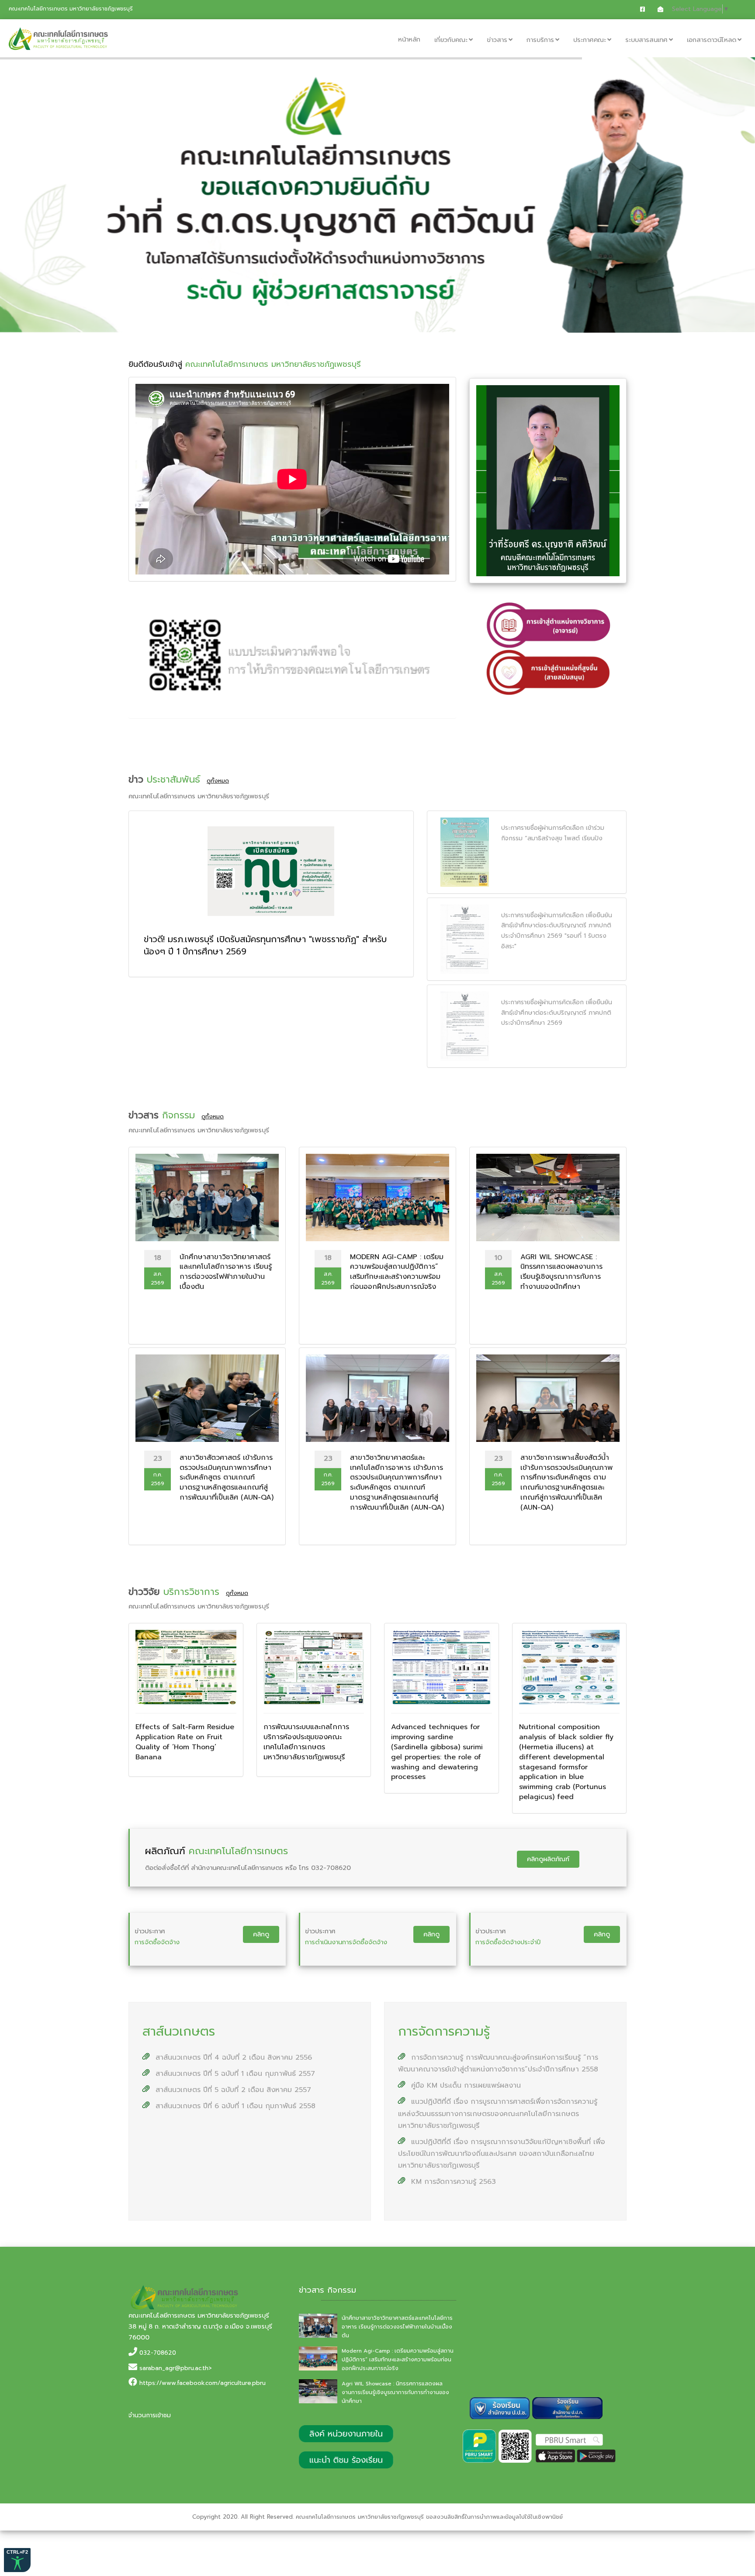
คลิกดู (261, 1934)
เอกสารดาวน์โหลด (712, 40)
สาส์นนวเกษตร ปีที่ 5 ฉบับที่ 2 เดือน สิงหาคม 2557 (232, 2090)
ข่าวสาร (497, 40)
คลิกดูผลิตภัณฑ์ (548, 1859)
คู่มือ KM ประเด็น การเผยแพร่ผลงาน (465, 2085)
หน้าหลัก (409, 39)
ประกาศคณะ (590, 40)
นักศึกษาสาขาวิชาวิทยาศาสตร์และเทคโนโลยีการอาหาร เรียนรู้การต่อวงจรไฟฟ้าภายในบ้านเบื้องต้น (397, 2327)
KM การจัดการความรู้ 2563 (452, 2182)
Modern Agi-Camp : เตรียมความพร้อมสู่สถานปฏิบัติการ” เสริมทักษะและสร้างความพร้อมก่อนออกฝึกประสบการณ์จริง (398, 2360)
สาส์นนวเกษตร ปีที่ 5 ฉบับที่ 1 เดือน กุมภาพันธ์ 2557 (234, 2074)
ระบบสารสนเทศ (646, 40)
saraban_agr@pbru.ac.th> (176, 2368)
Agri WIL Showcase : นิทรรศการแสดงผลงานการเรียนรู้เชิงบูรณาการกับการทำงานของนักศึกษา (395, 2392)
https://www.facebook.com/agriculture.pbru (203, 2383)
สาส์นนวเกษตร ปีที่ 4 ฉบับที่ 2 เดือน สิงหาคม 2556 (232, 2057)
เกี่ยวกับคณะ (451, 40)
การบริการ (540, 40)
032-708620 (158, 2353)
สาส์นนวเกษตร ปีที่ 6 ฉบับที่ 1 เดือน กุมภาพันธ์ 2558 (234, 2106)
